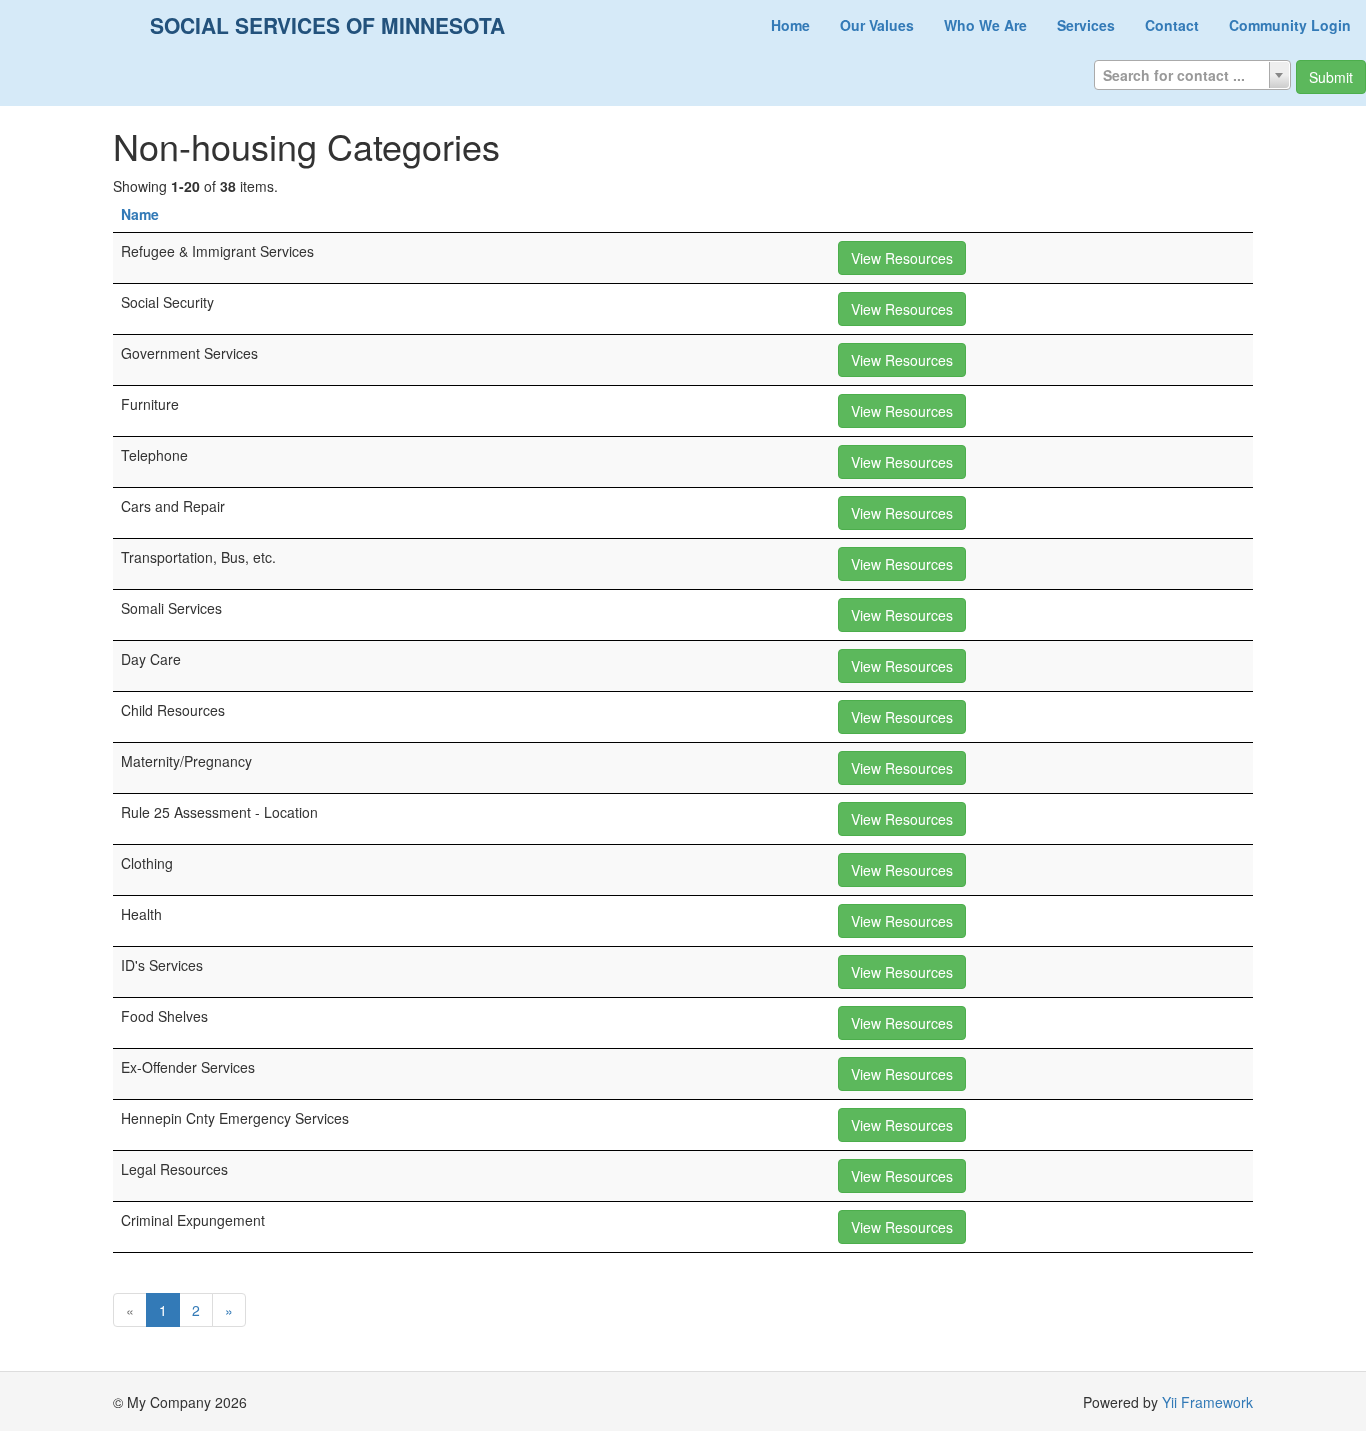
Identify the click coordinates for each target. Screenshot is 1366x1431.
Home (790, 25)
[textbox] (1192, 75)
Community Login (1290, 25)
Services (1086, 25)
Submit (1331, 77)
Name (140, 214)
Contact (1172, 25)
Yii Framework (1207, 1402)
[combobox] (1192, 75)
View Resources (902, 258)
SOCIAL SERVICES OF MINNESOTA (327, 25)
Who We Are (985, 25)
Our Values (877, 25)
